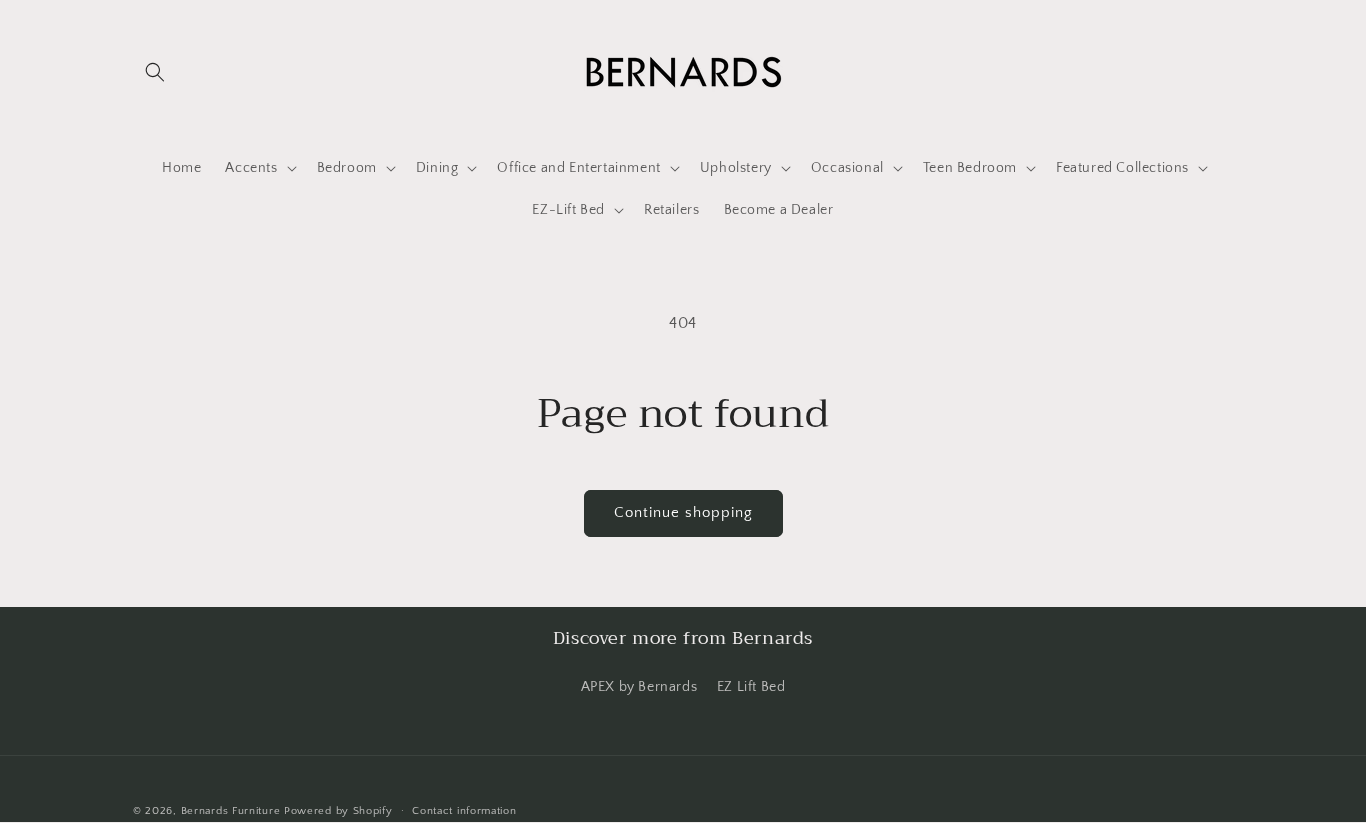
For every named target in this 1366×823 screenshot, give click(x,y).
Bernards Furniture (231, 811)
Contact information (464, 811)
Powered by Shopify (338, 811)
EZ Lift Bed (751, 687)
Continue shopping (683, 512)
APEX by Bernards (639, 687)
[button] (155, 72)
